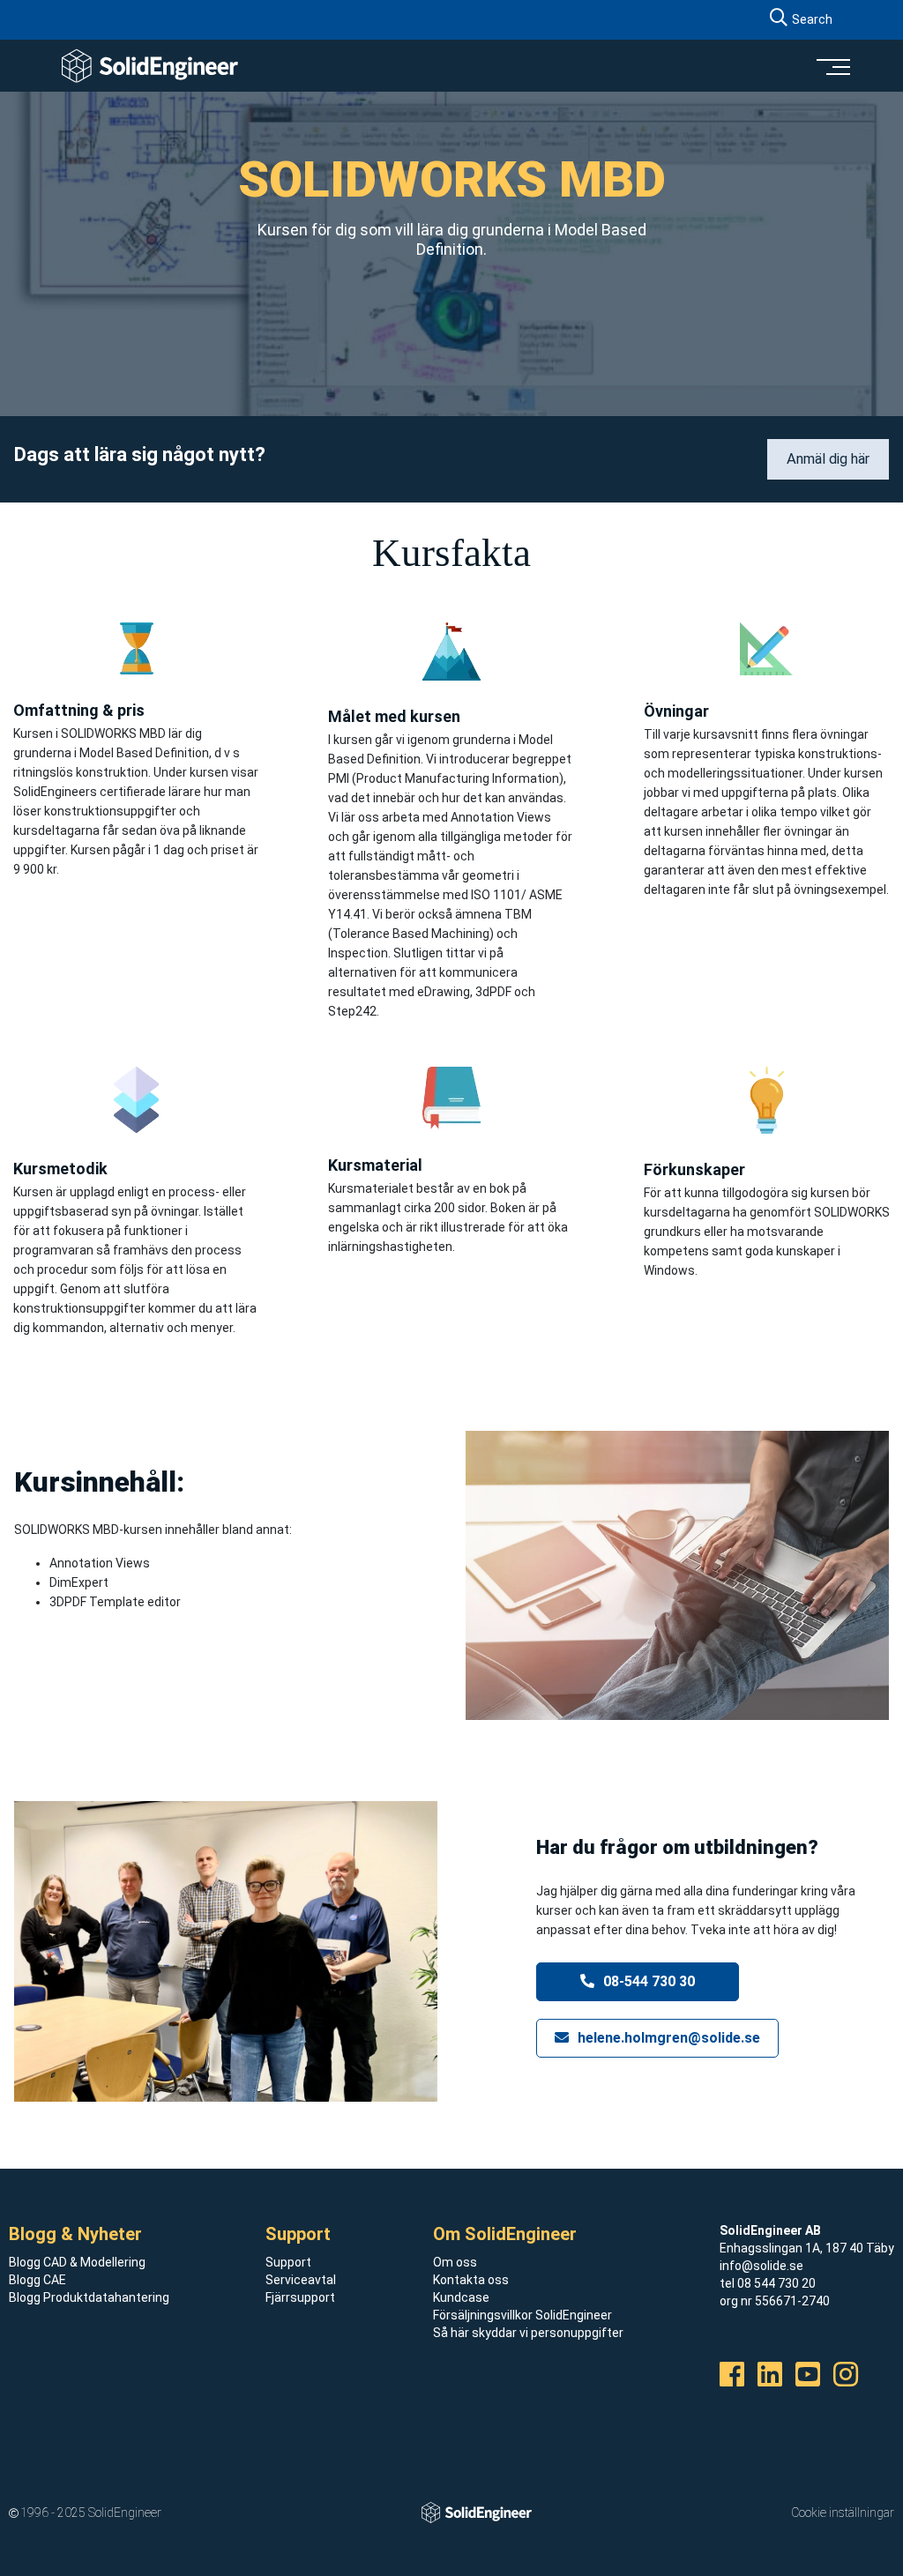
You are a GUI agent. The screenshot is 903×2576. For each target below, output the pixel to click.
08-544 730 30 (647, 1981)
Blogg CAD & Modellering (77, 2262)
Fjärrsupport (300, 2297)
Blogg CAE (37, 2280)
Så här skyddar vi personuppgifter (528, 2333)
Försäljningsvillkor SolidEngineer (522, 2315)
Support (288, 2262)
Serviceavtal (301, 2280)
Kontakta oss (471, 2280)
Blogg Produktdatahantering (89, 2297)
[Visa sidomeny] (832, 66)
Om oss (455, 2262)
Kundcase (461, 2297)
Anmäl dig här (828, 459)
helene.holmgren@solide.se (667, 2038)
